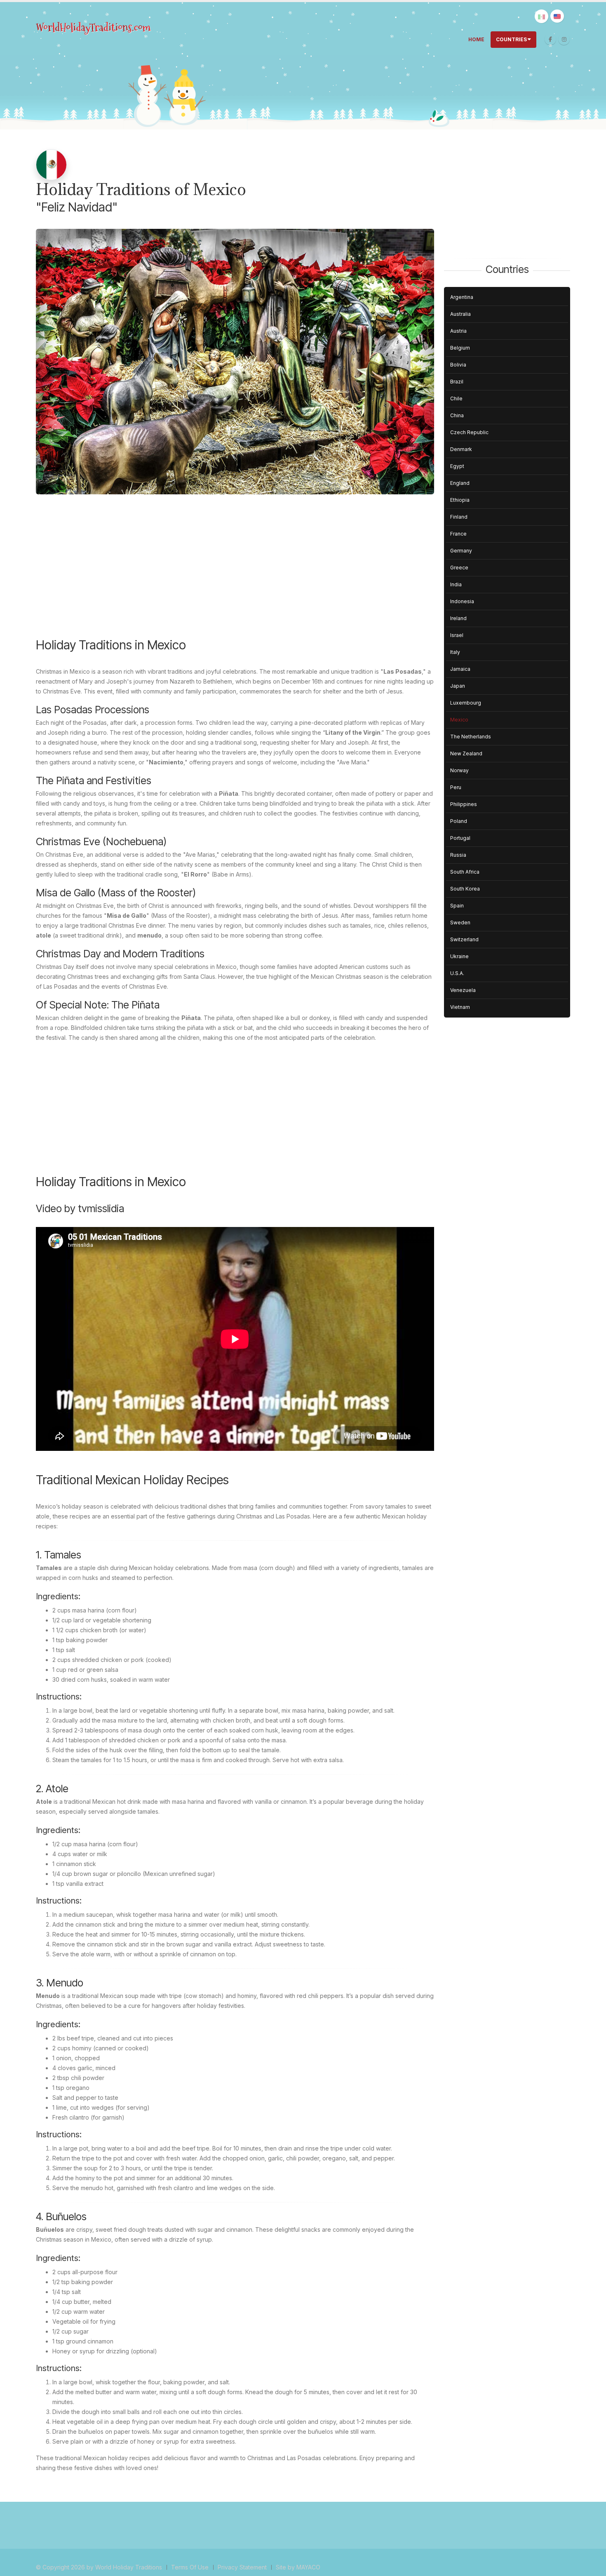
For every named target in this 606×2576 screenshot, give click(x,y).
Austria (458, 331)
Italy (455, 652)
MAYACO (308, 2567)
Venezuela (463, 990)
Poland (459, 821)
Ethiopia (460, 500)
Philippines (464, 804)
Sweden (460, 923)
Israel (457, 635)
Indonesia (462, 601)
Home (476, 39)
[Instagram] (564, 39)
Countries (511, 39)
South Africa (465, 872)
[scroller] (592, 2566)
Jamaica (460, 669)
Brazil (457, 382)
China (457, 415)
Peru (456, 787)
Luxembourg (466, 703)
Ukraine (459, 956)
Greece (459, 568)
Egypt (457, 466)
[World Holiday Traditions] (94, 28)
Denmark (461, 449)
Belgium (460, 348)
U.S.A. (457, 973)
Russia (458, 855)
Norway (459, 770)
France (458, 534)
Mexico (459, 720)
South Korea (465, 889)
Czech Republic (469, 432)
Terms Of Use (190, 2567)
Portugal (460, 838)
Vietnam (460, 1007)
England (460, 483)
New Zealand (466, 753)
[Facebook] (550, 39)
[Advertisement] (235, 572)
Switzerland (464, 939)
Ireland (458, 618)
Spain (457, 906)
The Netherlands (471, 737)
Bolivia (458, 365)
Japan (458, 686)
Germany (461, 551)
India (456, 584)
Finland (459, 517)
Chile (456, 398)
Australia (460, 314)
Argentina (462, 297)
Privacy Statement (242, 2567)
